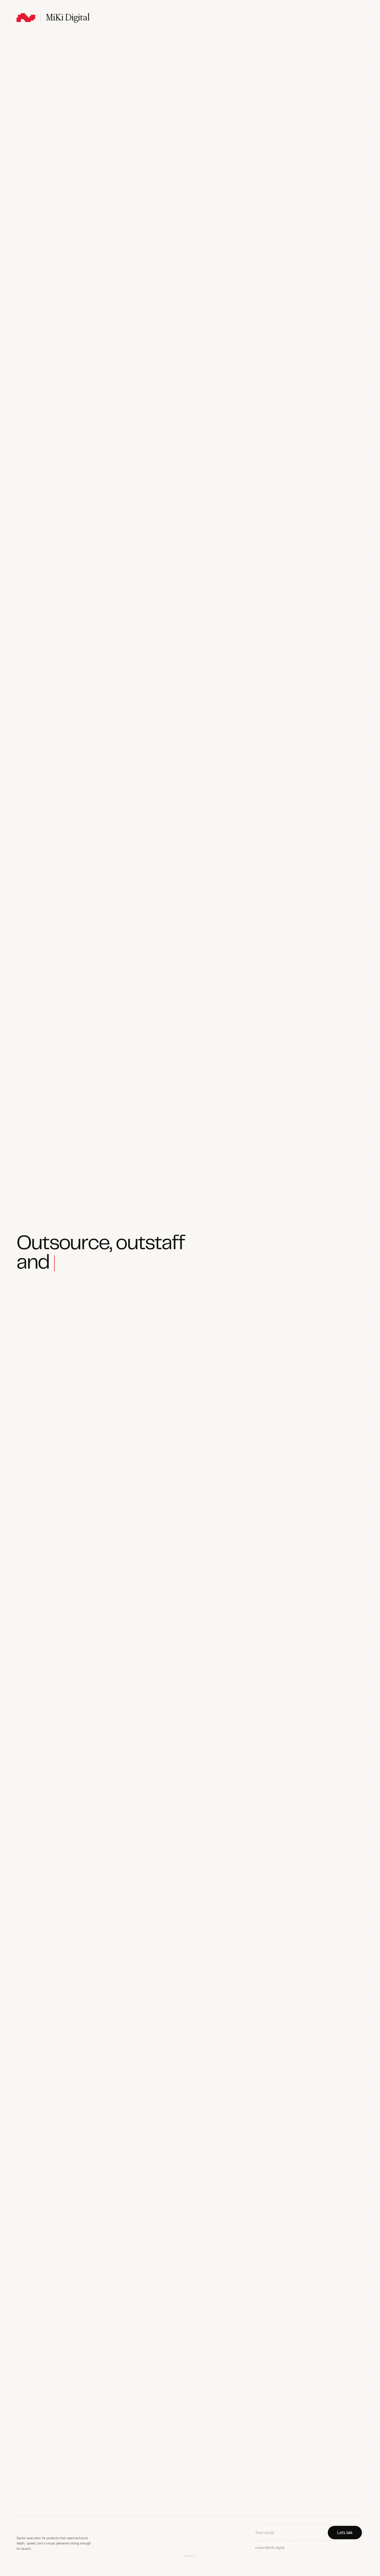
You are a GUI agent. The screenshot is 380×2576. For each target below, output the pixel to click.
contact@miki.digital (270, 2547)
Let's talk (345, 2532)
